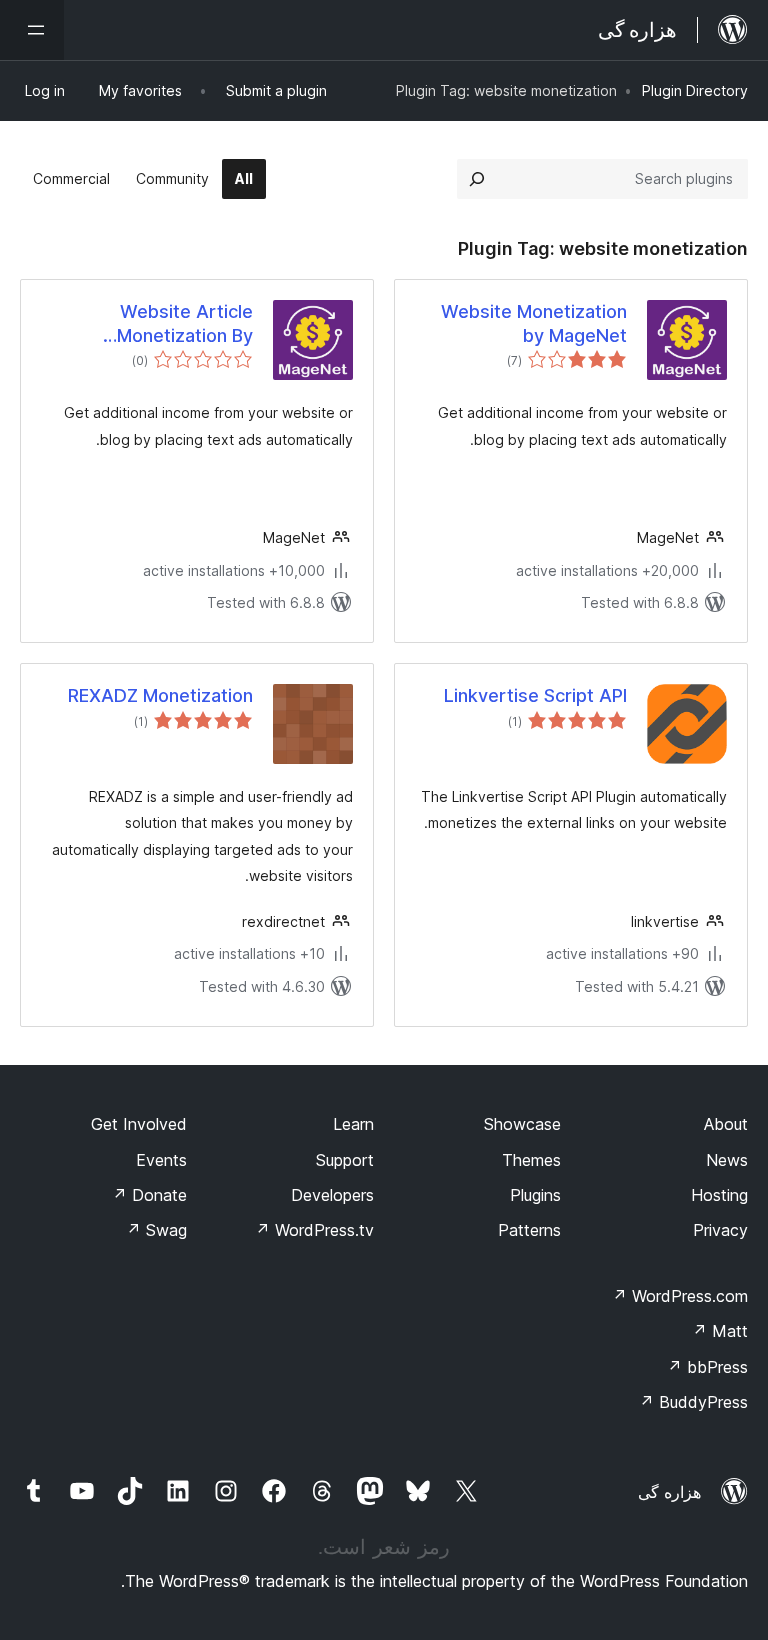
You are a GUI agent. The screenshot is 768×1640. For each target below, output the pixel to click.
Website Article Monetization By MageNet (185, 324)
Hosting (719, 1195)
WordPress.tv (314, 1230)
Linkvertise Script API (535, 695)
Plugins (535, 1195)
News (727, 1160)
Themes (531, 1160)
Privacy (720, 1230)
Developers (332, 1195)
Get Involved (139, 1124)
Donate (149, 1195)
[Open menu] (32, 30)
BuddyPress (693, 1402)
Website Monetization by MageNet (534, 323)
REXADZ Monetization (160, 695)
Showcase (522, 1124)
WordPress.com (680, 1296)
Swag (156, 1230)
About (726, 1124)
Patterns (529, 1230)
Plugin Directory (695, 90)
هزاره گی (669, 1492)
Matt (720, 1331)
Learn (353, 1124)
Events (161, 1160)
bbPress (707, 1367)
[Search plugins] (477, 179)
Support (345, 1160)
